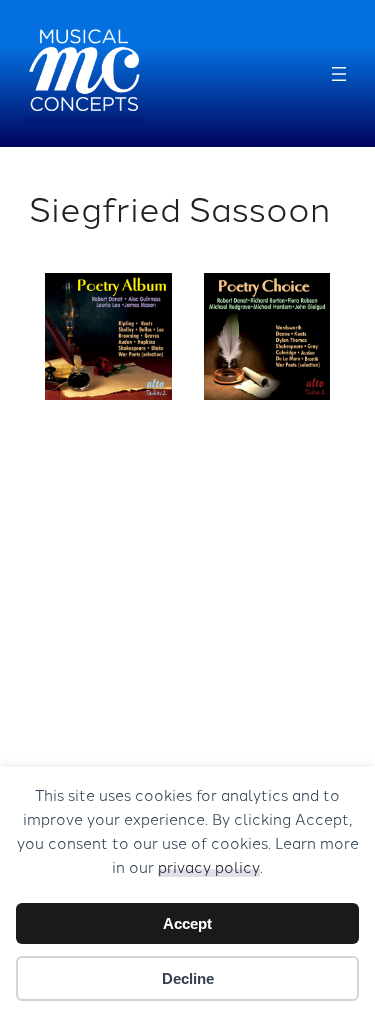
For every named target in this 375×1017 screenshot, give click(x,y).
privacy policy (209, 866)
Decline (188, 978)
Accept (187, 923)
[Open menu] (339, 74)
